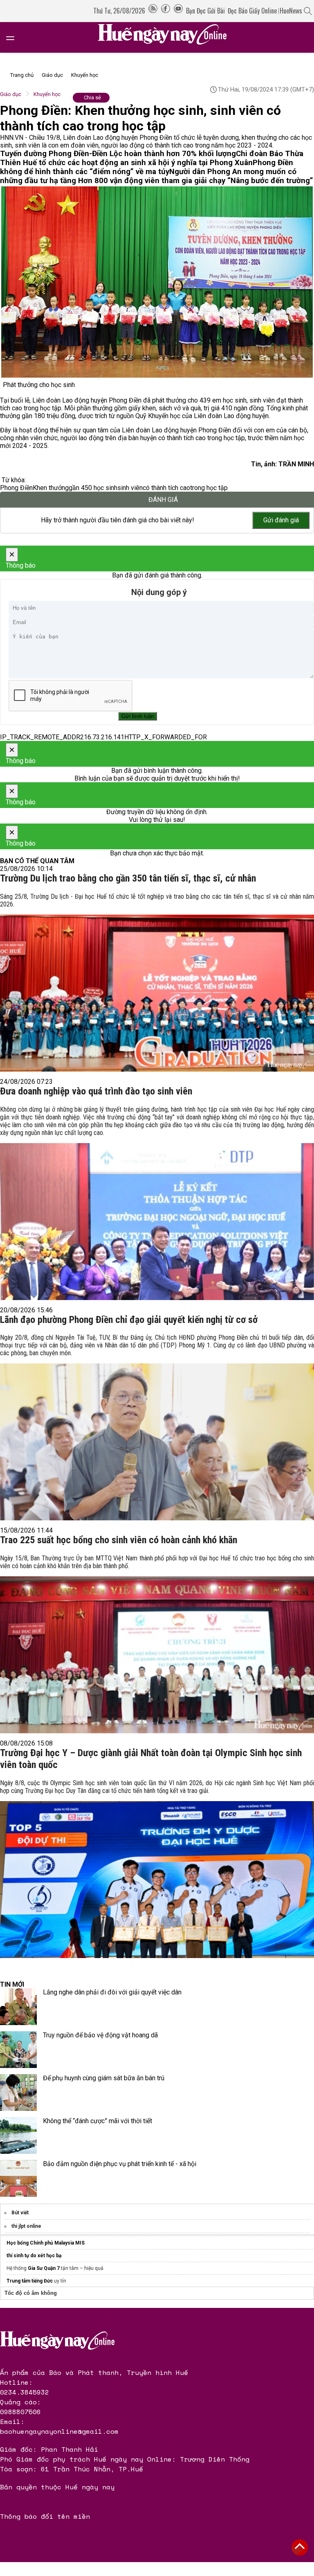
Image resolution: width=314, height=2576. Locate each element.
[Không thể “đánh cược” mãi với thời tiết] (18, 2135)
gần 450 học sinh (93, 488)
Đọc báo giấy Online (252, 11)
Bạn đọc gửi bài (205, 11)
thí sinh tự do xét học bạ (34, 2256)
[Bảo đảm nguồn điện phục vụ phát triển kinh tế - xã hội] (18, 2178)
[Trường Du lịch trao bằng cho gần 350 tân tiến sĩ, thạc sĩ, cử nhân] (157, 980)
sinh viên (130, 488)
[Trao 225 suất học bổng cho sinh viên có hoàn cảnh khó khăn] (157, 1642)
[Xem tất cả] (14, 37)
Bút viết (20, 2213)
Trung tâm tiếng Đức (30, 2281)
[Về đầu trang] (300, 2547)
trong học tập (209, 488)
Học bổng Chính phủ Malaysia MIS (46, 2243)
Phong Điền (16, 488)
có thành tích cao (166, 488)
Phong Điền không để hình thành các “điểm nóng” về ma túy (147, 167)
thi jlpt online (26, 2226)
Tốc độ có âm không (31, 2293)
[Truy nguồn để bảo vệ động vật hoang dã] (18, 2050)
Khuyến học (85, 75)
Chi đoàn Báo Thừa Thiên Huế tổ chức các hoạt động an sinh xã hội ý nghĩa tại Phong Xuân (152, 158)
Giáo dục (52, 75)
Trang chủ (22, 75)
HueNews (291, 11)
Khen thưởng (51, 488)
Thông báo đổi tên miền (45, 2516)
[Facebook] (166, 11)
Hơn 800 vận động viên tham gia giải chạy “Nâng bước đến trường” (196, 181)
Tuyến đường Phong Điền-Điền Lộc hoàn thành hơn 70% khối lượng (118, 154)
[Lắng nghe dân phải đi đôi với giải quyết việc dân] (18, 2007)
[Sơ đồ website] (153, 11)
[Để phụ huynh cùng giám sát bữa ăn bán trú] (18, 2093)
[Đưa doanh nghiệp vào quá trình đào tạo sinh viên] (157, 1201)
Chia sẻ (92, 97)
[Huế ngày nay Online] (167, 37)
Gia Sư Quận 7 (44, 2268)
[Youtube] (178, 11)
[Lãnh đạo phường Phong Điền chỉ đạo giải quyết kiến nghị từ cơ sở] (157, 1425)
